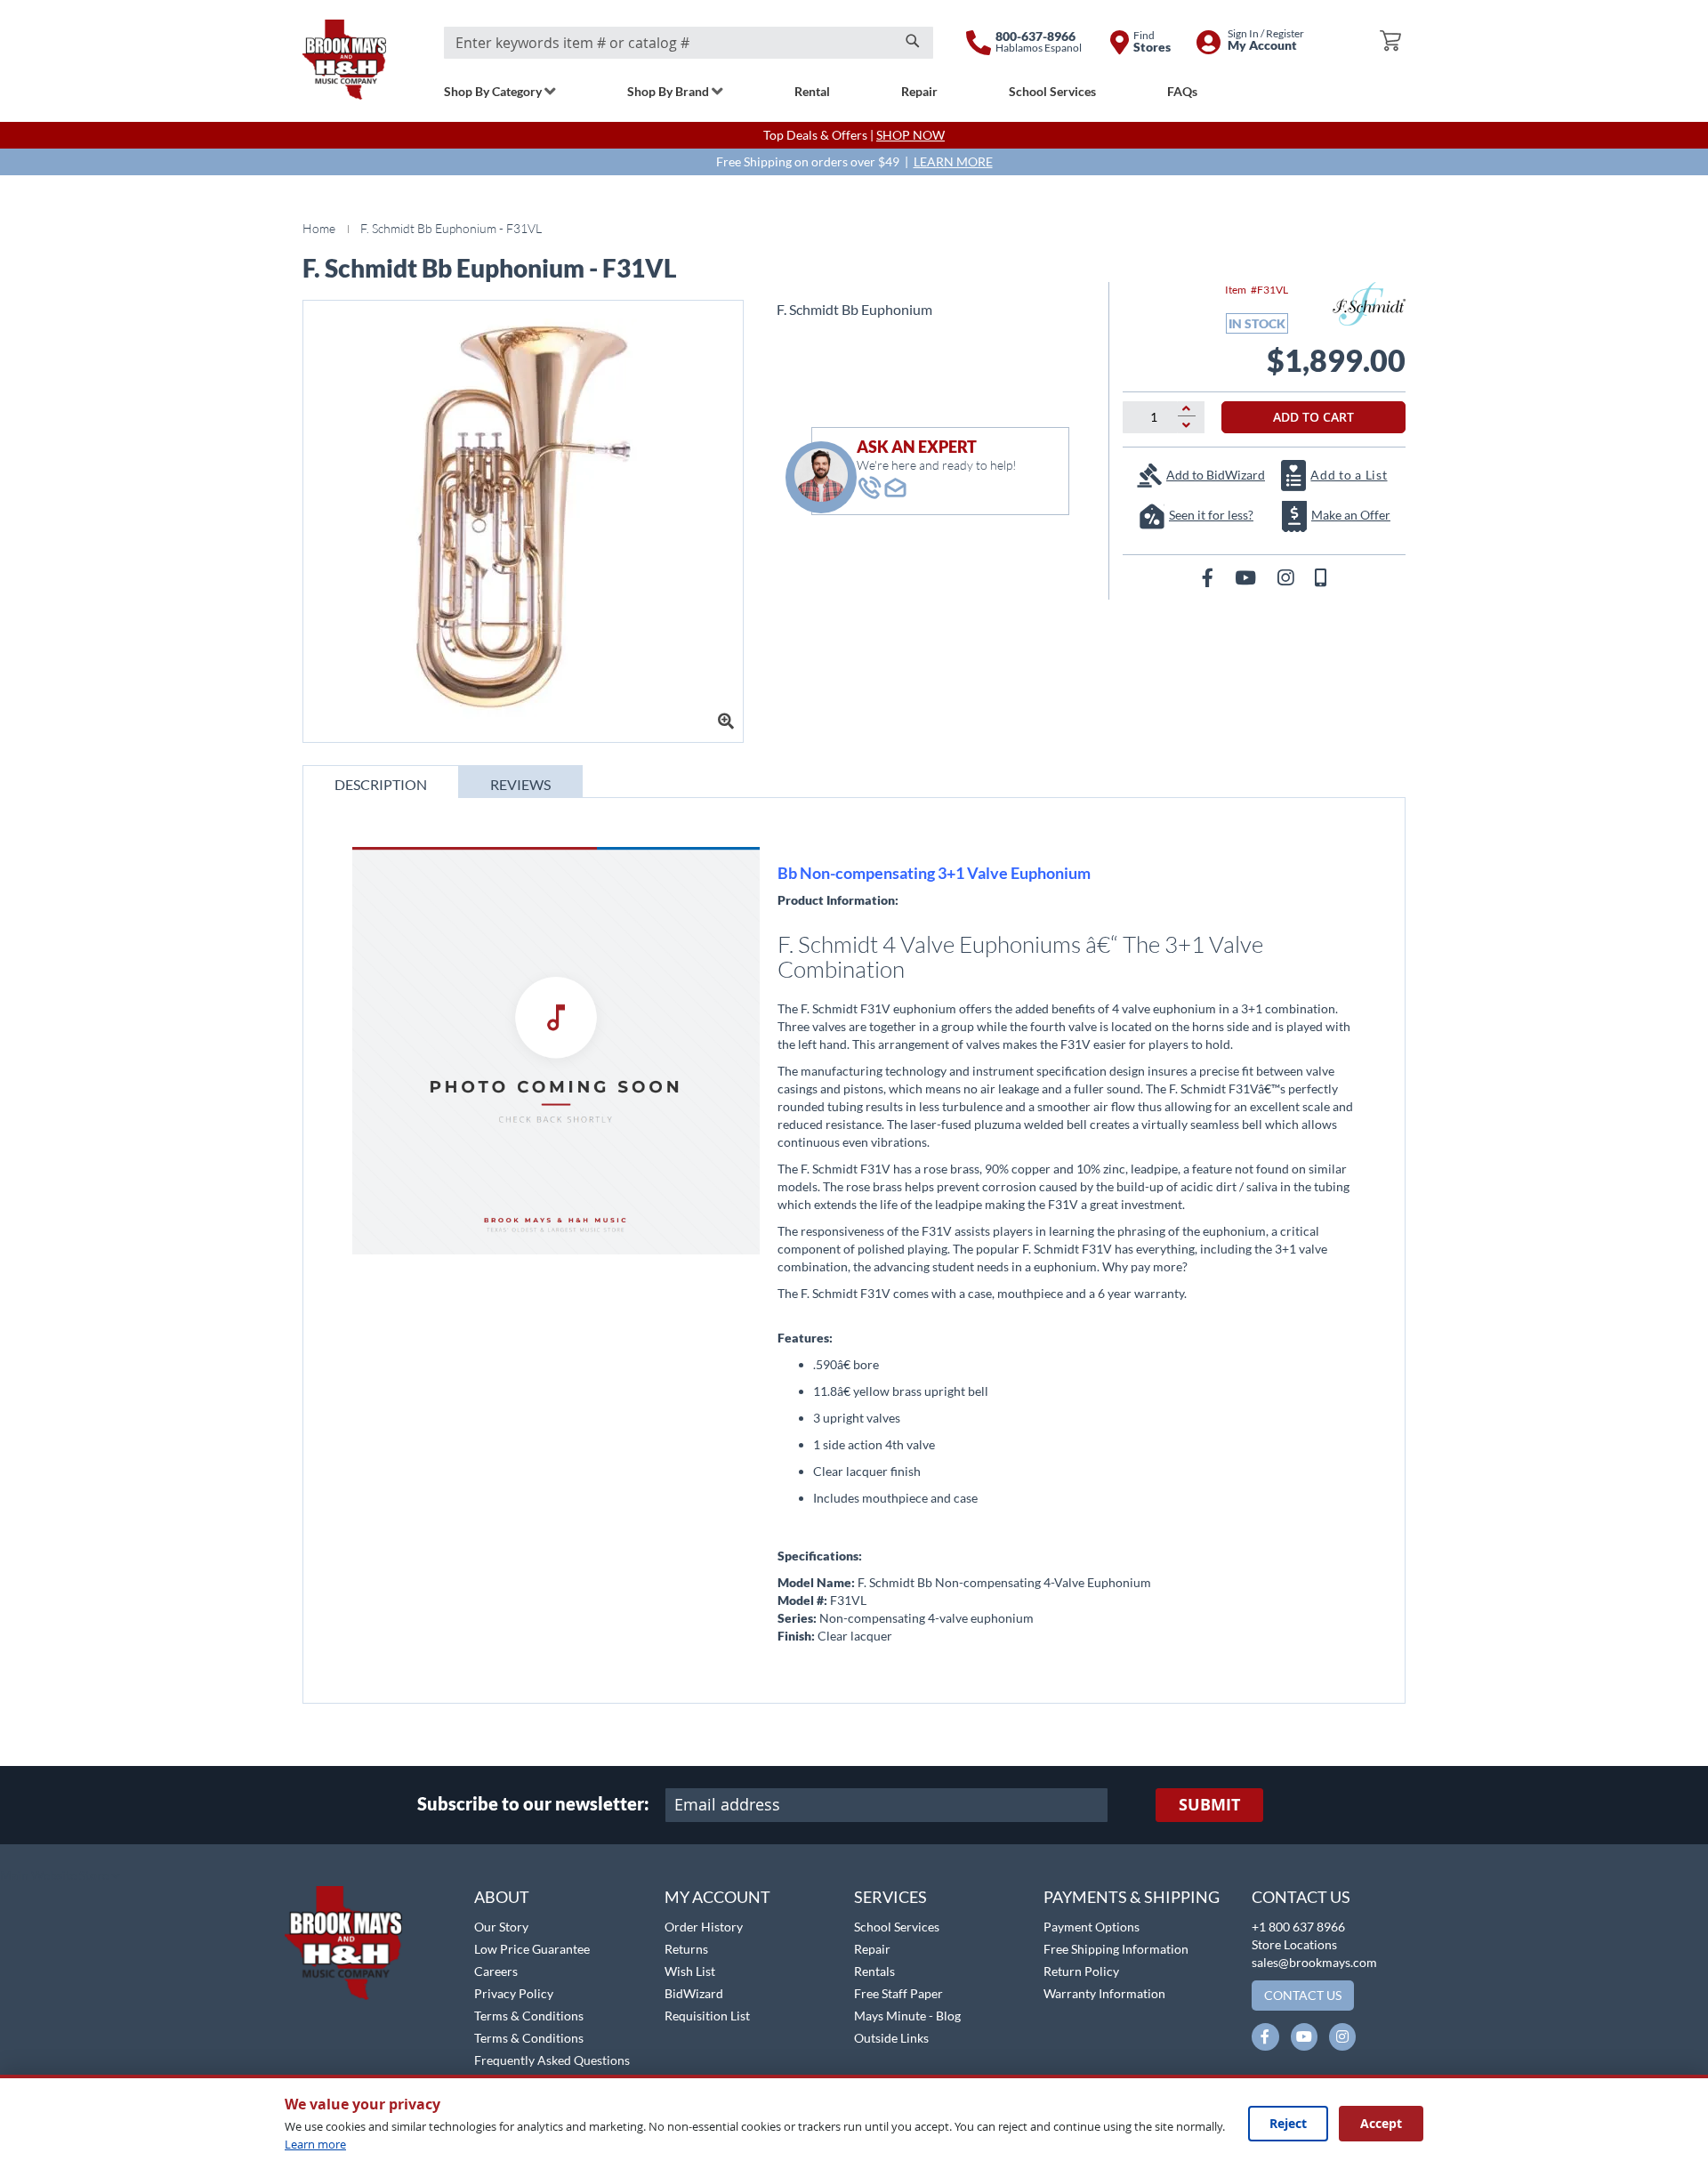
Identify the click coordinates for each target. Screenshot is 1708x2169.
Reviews (520, 784)
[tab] (381, 782)
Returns (686, 1949)
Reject (1288, 2123)
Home (319, 228)
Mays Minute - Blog (907, 2016)
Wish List (690, 1971)
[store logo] (344, 60)
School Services (897, 1927)
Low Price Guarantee (532, 1949)
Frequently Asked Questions (552, 2060)
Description (381, 784)
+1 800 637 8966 (1298, 1927)
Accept (1381, 2123)
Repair (872, 1949)
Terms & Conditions (529, 2016)
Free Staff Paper (898, 1993)
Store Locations (1294, 1944)
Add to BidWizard (1216, 475)
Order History (704, 1927)
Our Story (501, 1927)
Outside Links (891, 2038)
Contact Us (1301, 1897)
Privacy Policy (514, 1993)
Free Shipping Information (1116, 1949)
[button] (60, 1876)
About (502, 1897)
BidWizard (694, 1993)
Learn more (315, 2144)
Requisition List (707, 2016)
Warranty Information (1104, 1993)
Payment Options (1092, 1927)
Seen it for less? (1211, 515)
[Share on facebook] (1209, 577)
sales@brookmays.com (1314, 1962)
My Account (717, 1897)
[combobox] (689, 43)
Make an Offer (1351, 515)
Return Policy (1081, 1971)
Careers (496, 1971)
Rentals (874, 1971)
